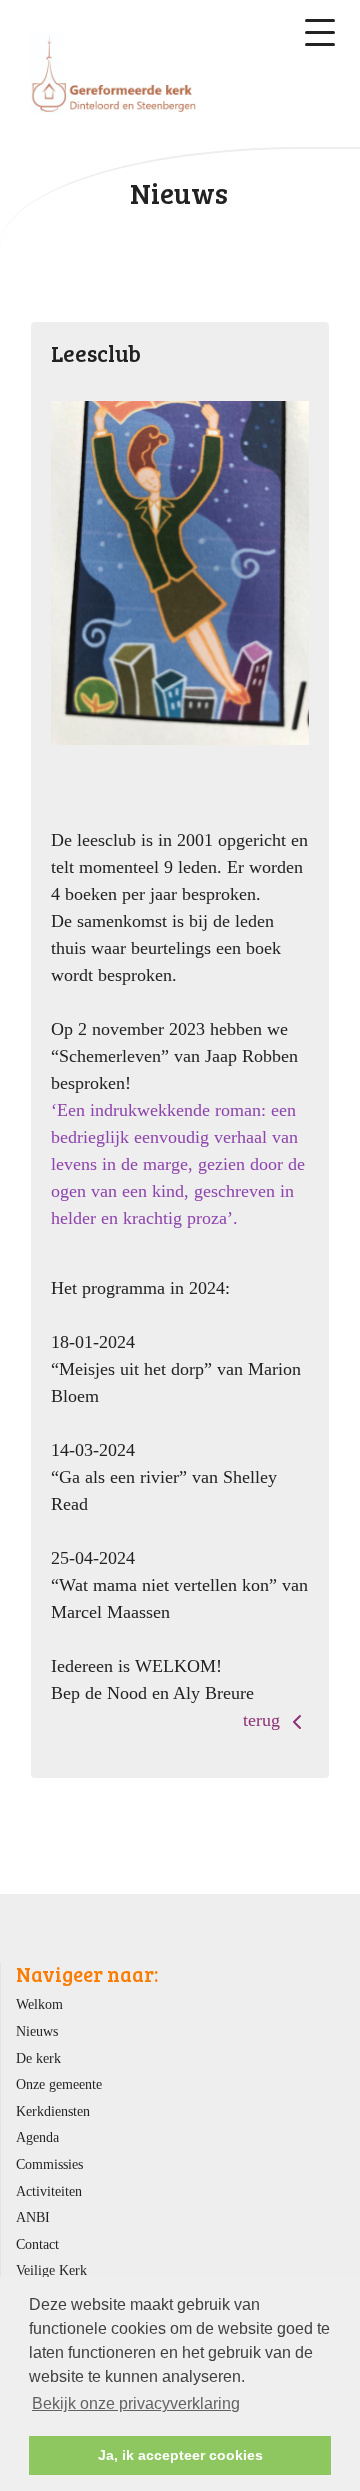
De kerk (38, 2058)
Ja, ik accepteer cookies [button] (180, 2455)
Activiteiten (49, 2191)
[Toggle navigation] (320, 32)
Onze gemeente (59, 2084)
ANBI (33, 2217)
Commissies (49, 2164)
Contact (37, 2244)
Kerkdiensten (53, 2111)
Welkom (39, 2004)
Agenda (37, 2137)
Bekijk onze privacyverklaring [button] (136, 2403)
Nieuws (37, 2031)
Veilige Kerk (51, 2270)
